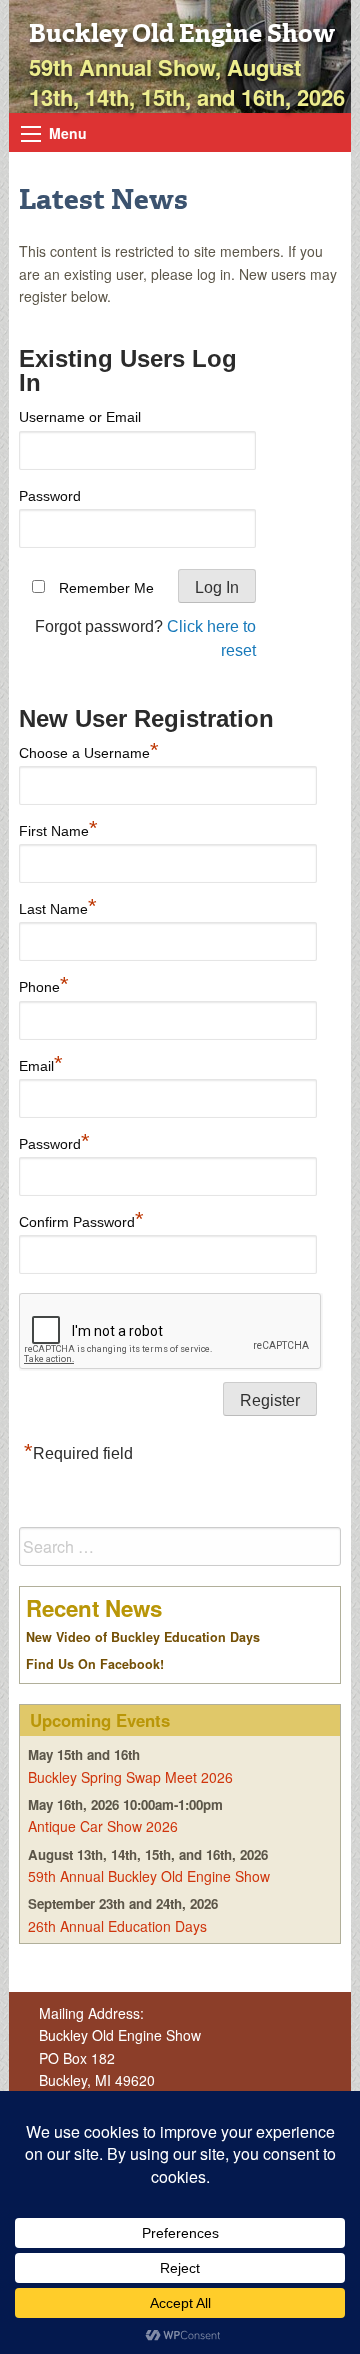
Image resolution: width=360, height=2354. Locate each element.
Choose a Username (89, 750)
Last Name (58, 906)
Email (41, 1063)
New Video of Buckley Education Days (143, 1637)
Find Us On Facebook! (95, 1664)
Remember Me (106, 588)
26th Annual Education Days (117, 1926)
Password (50, 496)
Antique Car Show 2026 (103, 1826)
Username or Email (80, 417)
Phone (44, 984)
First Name (58, 828)
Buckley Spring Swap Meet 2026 (130, 1777)
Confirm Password (81, 1219)
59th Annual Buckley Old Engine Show (149, 1876)
